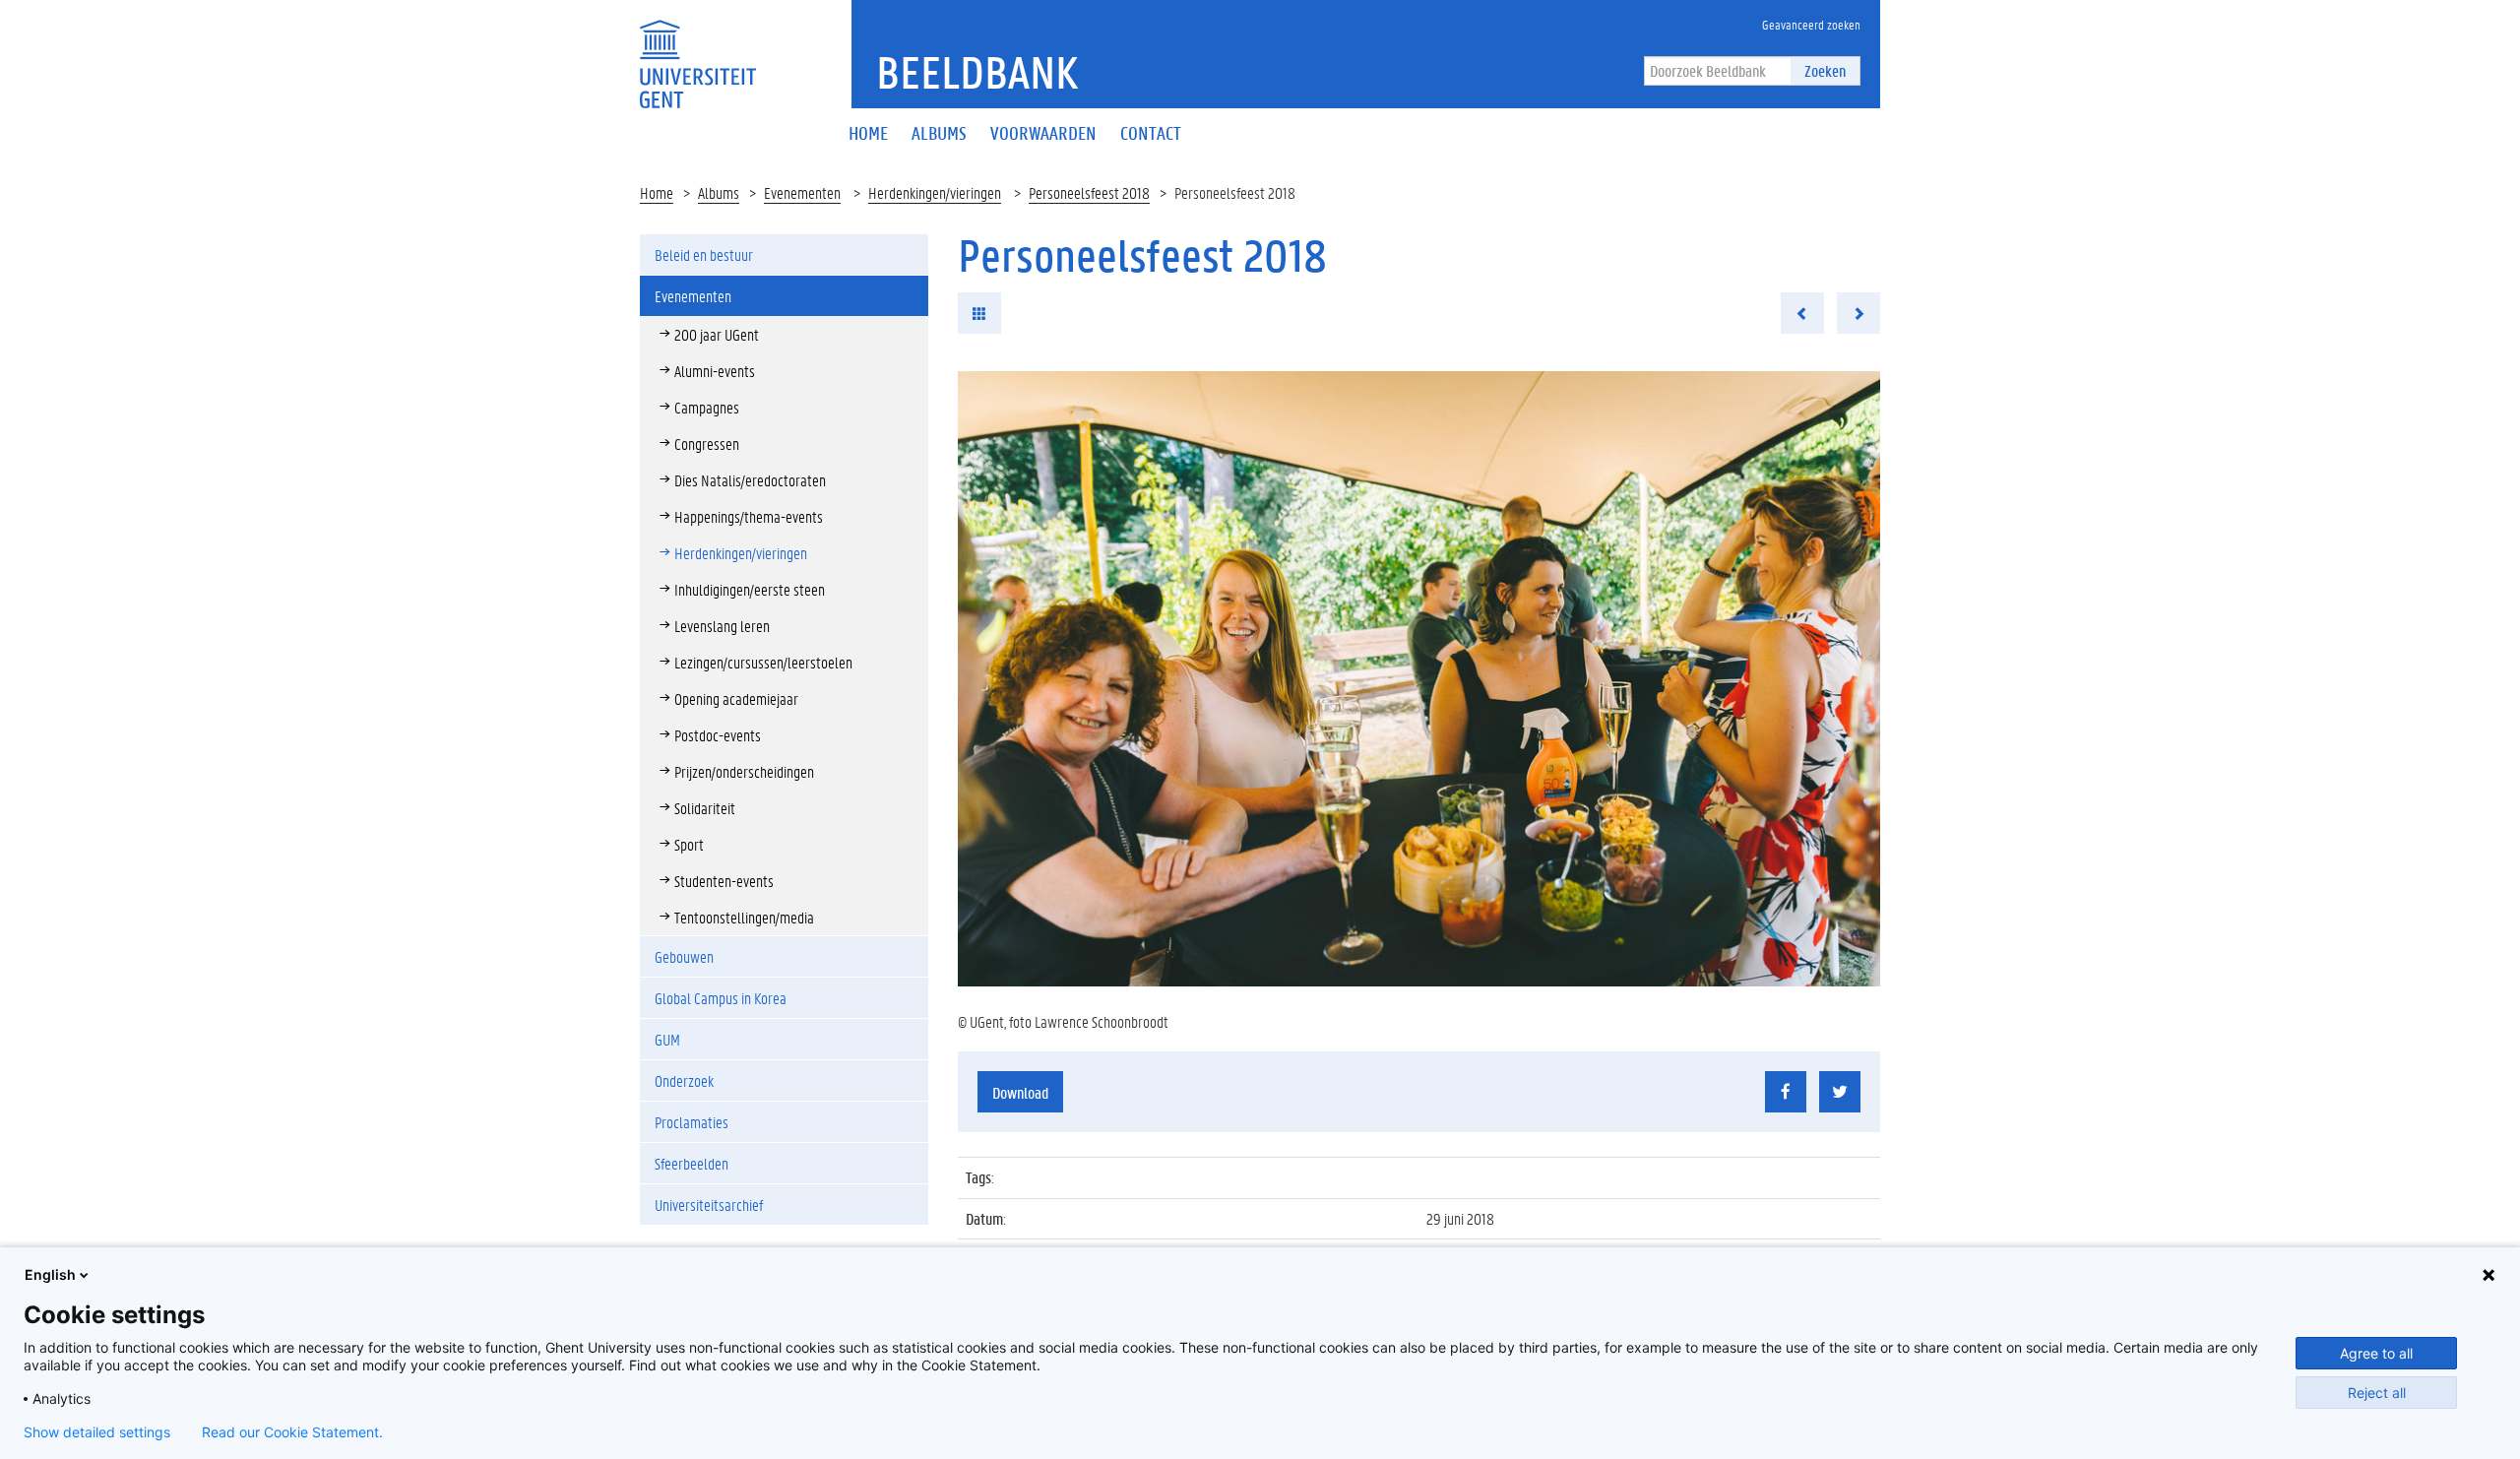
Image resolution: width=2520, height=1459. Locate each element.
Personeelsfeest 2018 (1089, 192)
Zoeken (1825, 70)
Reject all (2377, 1393)
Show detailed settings (97, 1432)
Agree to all (2376, 1353)
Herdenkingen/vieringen (935, 192)
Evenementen (802, 192)
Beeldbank (977, 72)
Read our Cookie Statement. (292, 1432)
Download (1020, 1092)
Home (657, 192)
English (50, 1274)
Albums (719, 192)
